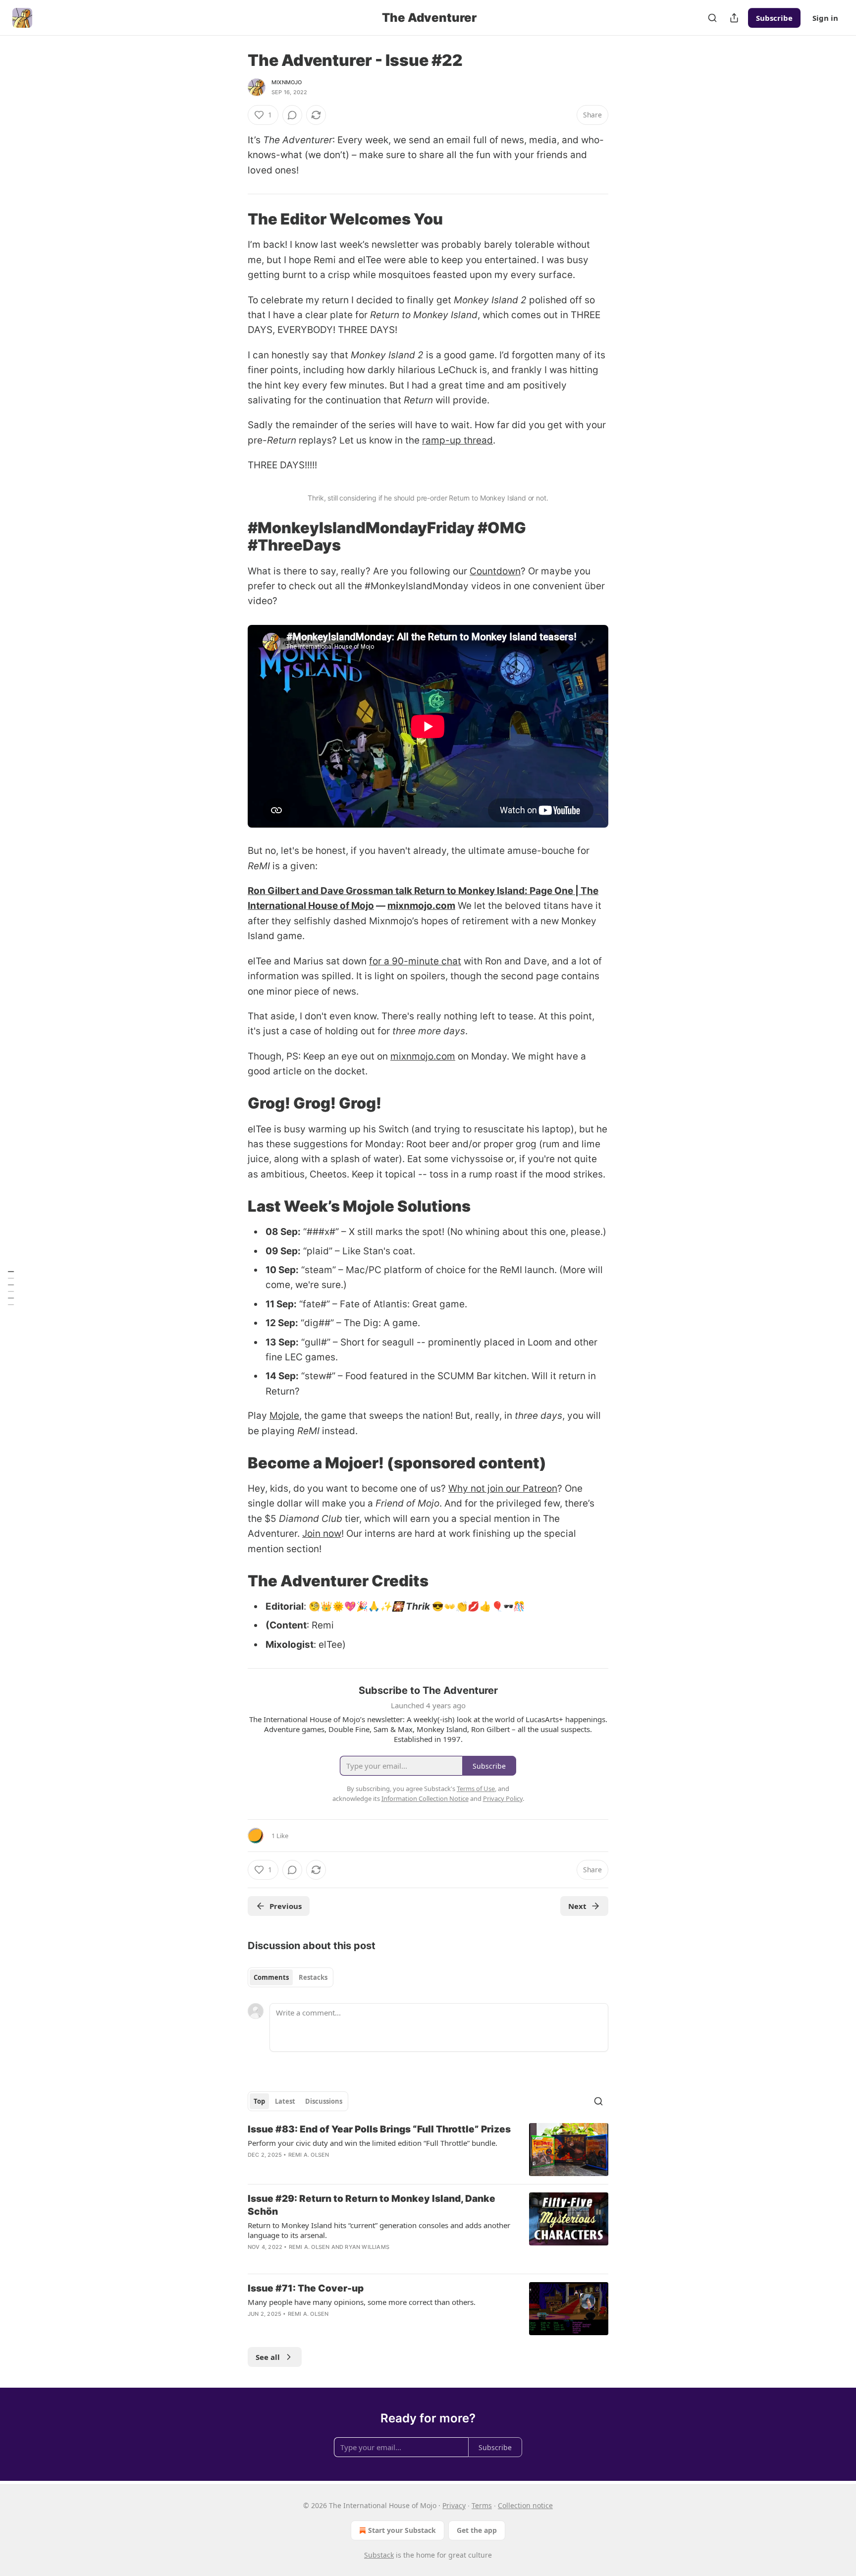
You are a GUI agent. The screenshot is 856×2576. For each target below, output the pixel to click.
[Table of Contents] (11, 1288)
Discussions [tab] (324, 2101)
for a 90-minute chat (415, 961)
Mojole (284, 1416)
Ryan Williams (367, 2247)
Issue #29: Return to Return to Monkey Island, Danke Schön (372, 2205)
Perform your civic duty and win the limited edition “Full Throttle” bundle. (373, 2143)
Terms (482, 2505)
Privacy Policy (503, 1798)
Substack (379, 2555)
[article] (428, 2150)
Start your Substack (402, 2530)
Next (577, 1906)
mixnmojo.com (421, 906)
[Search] (712, 18)
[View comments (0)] (292, 115)
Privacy (454, 2505)
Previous (286, 1906)
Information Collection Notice (425, 1798)
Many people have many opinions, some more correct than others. (362, 2302)
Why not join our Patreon (503, 1488)
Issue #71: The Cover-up (306, 2288)
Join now (322, 1534)
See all (268, 2357)
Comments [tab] (271, 1977)
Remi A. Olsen (309, 2155)
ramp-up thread (457, 440)
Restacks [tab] (313, 1977)
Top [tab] (259, 2101)
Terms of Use (476, 1789)
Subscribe (774, 18)
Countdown (495, 571)
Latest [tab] (285, 2101)
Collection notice (525, 2505)
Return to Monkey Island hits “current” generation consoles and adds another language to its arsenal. (379, 2230)
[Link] (234, 219)
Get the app (477, 2530)
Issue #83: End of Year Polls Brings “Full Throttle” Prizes (379, 2129)
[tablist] (291, 1977)
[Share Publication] (734, 18)
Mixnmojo (287, 82)
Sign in (825, 18)
